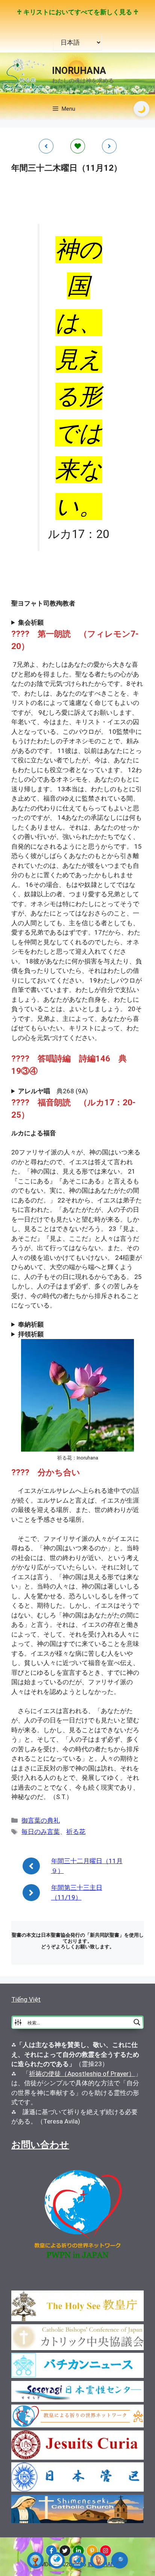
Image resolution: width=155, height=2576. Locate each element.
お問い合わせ (40, 2145)
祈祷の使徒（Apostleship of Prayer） (82, 2074)
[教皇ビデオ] (77, 2560)
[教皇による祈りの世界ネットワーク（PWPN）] (56, 2560)
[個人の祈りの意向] (99, 2560)
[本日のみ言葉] (35, 2560)
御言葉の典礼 (41, 1820)
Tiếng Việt (26, 1999)
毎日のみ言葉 (41, 1832)
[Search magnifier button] (137, 2022)
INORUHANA (79, 71)
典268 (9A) (53, 1091)
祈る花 (76, 1832)
